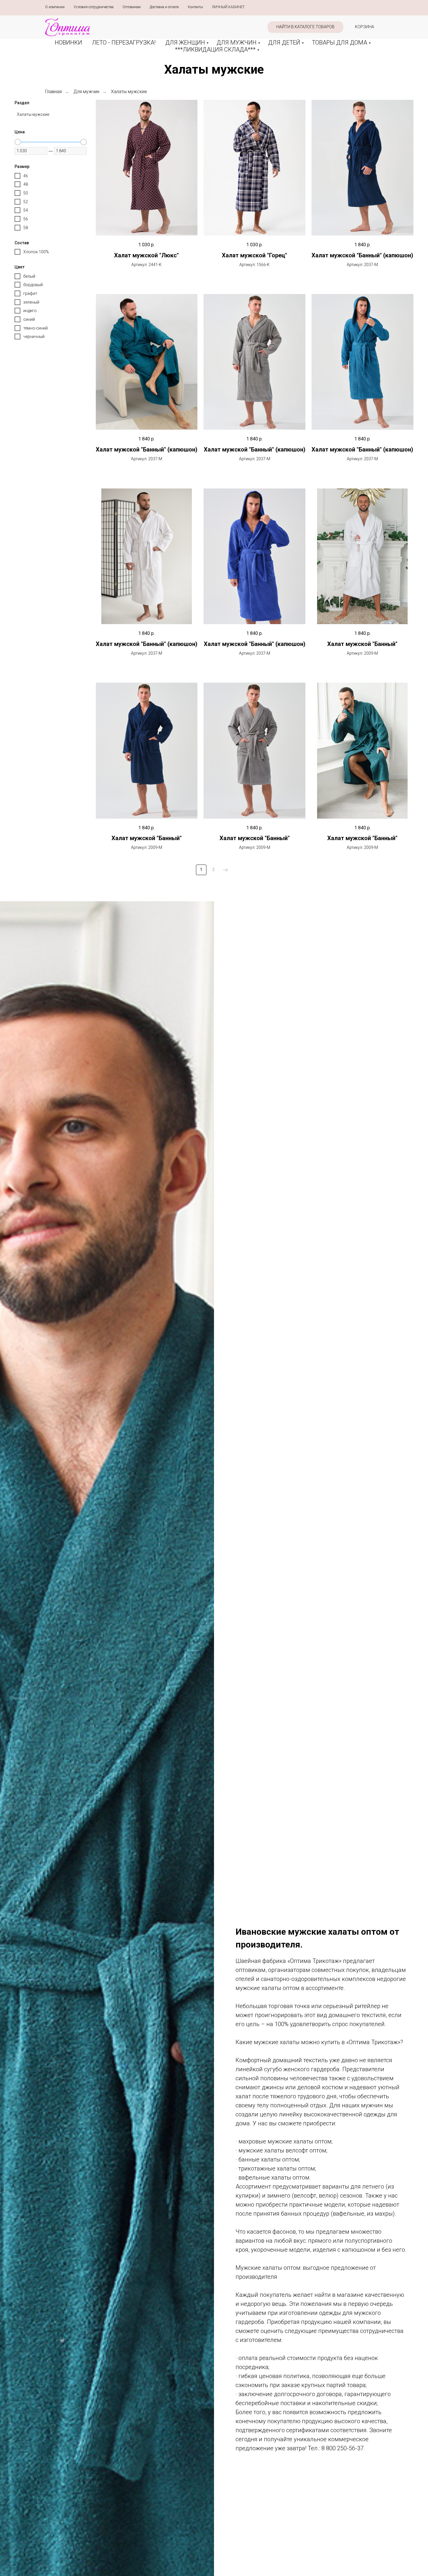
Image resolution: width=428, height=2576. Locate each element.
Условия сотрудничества (94, 7)
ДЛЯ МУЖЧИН (237, 43)
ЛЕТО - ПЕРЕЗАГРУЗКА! (124, 43)
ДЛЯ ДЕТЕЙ (284, 43)
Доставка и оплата (164, 7)
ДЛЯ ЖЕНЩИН (185, 43)
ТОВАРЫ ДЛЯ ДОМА (339, 43)
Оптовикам (132, 7)
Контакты (195, 7)
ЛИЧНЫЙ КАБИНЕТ (228, 7)
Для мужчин (86, 92)
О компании (55, 7)
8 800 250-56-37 (343, 2448)
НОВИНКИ (68, 43)
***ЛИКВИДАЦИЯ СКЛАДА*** (215, 49)
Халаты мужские (129, 92)
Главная (53, 92)
